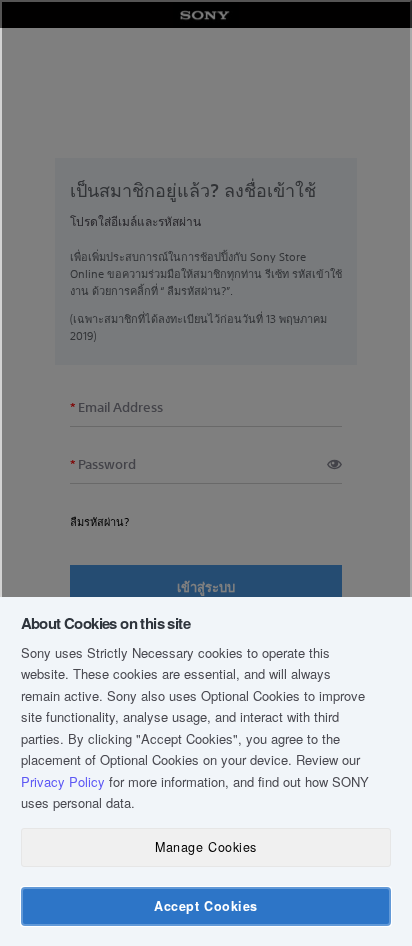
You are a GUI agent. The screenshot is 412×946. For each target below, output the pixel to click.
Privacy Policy (63, 781)
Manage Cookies (205, 847)
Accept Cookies (205, 906)
